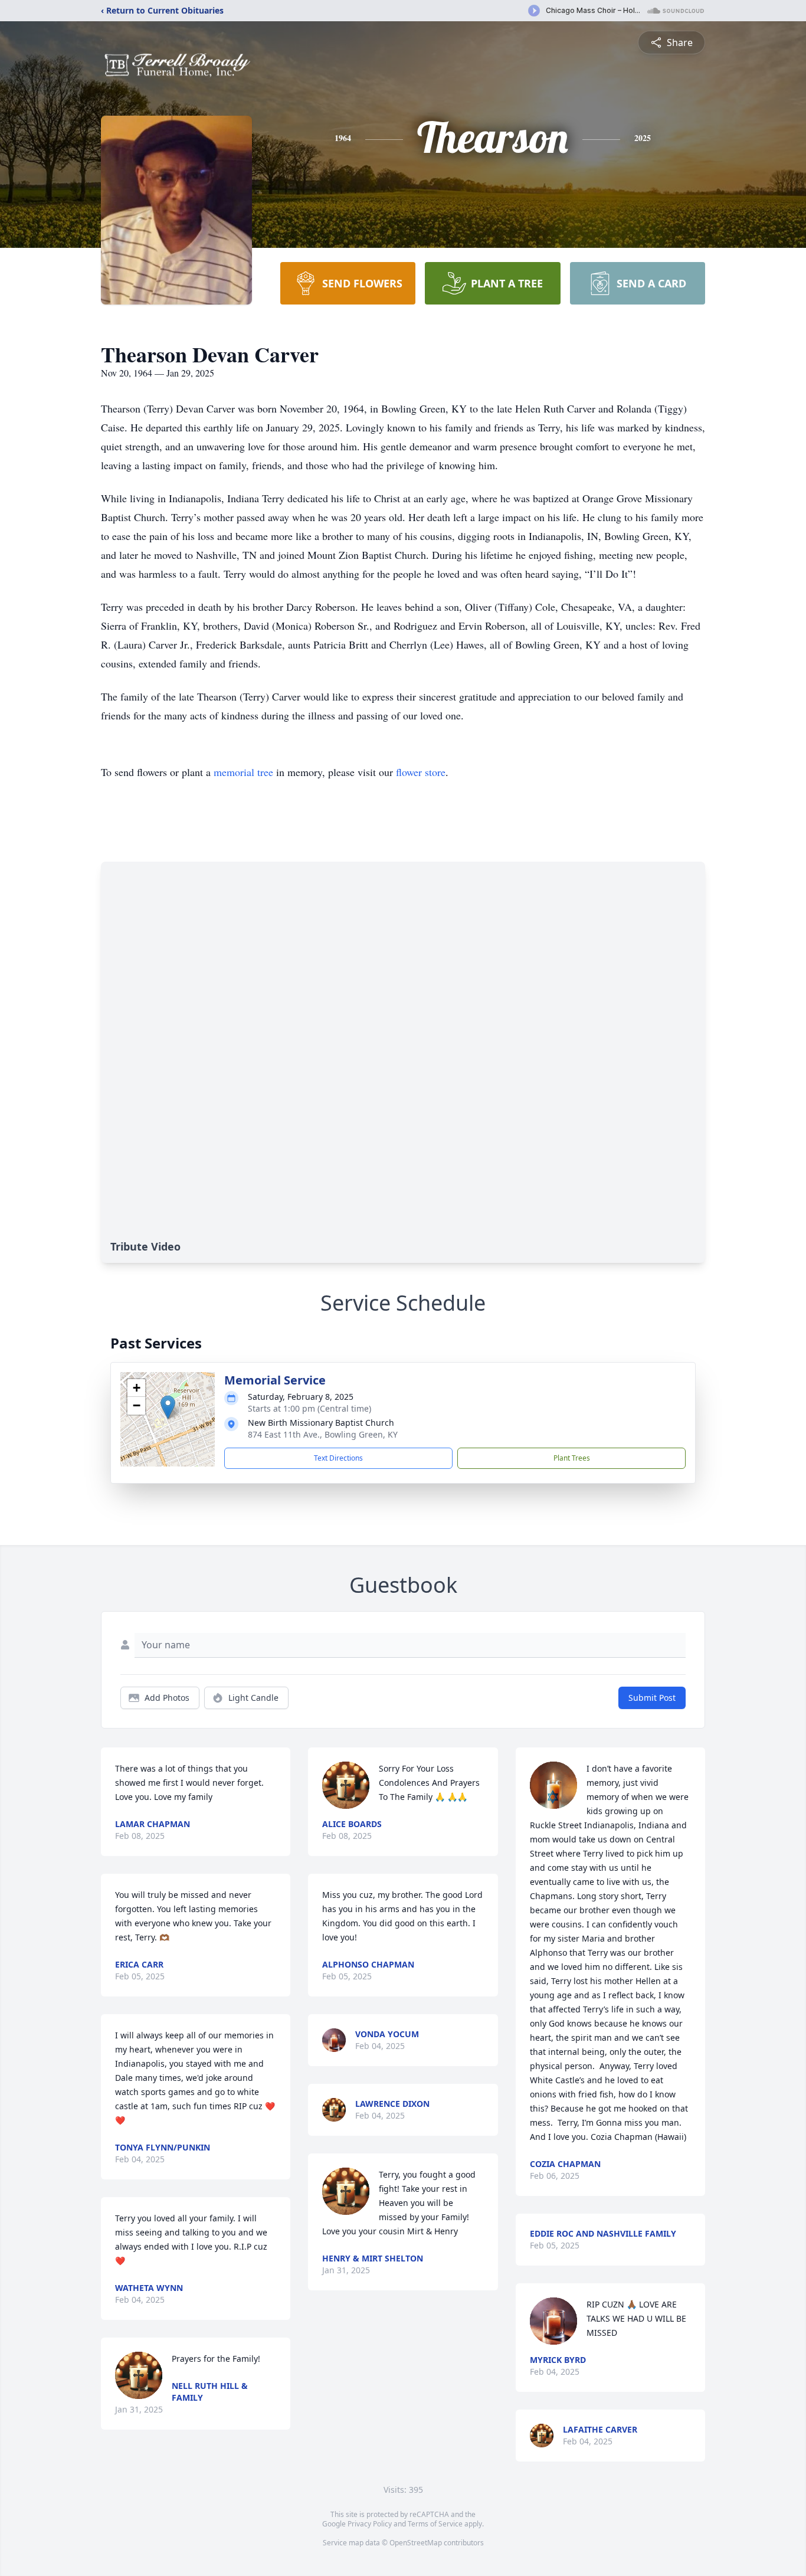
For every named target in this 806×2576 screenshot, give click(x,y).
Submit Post (652, 1698)
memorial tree (243, 772)
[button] (168, 1407)
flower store (421, 772)
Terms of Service (435, 2524)
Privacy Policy (370, 2524)
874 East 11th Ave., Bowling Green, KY (323, 1434)
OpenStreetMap (416, 2543)
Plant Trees (572, 1458)
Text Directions (338, 1458)
